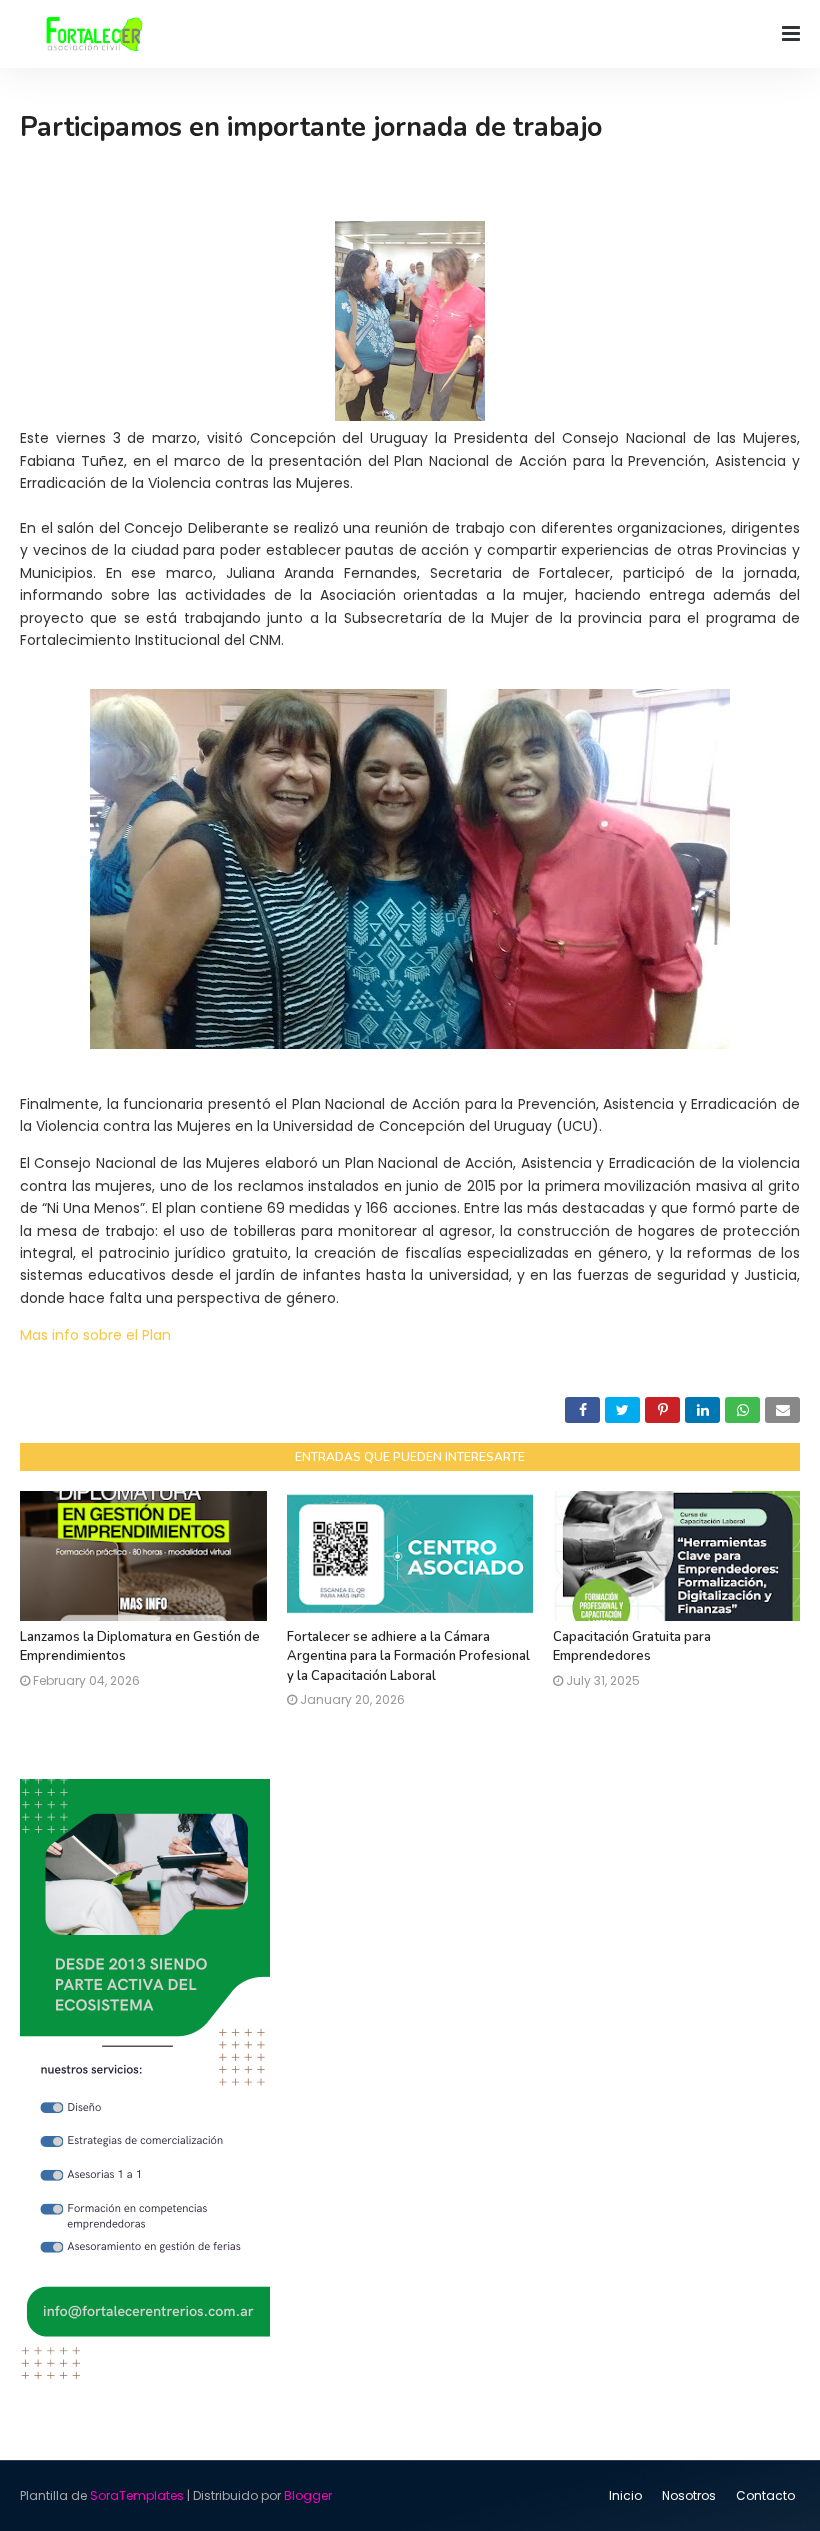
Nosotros (689, 2495)
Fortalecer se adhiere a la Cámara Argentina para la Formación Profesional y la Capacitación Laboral (408, 1656)
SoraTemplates (137, 2495)
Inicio (625, 2495)
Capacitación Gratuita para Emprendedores (632, 1647)
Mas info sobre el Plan (95, 1335)
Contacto (765, 2495)
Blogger (308, 2495)
